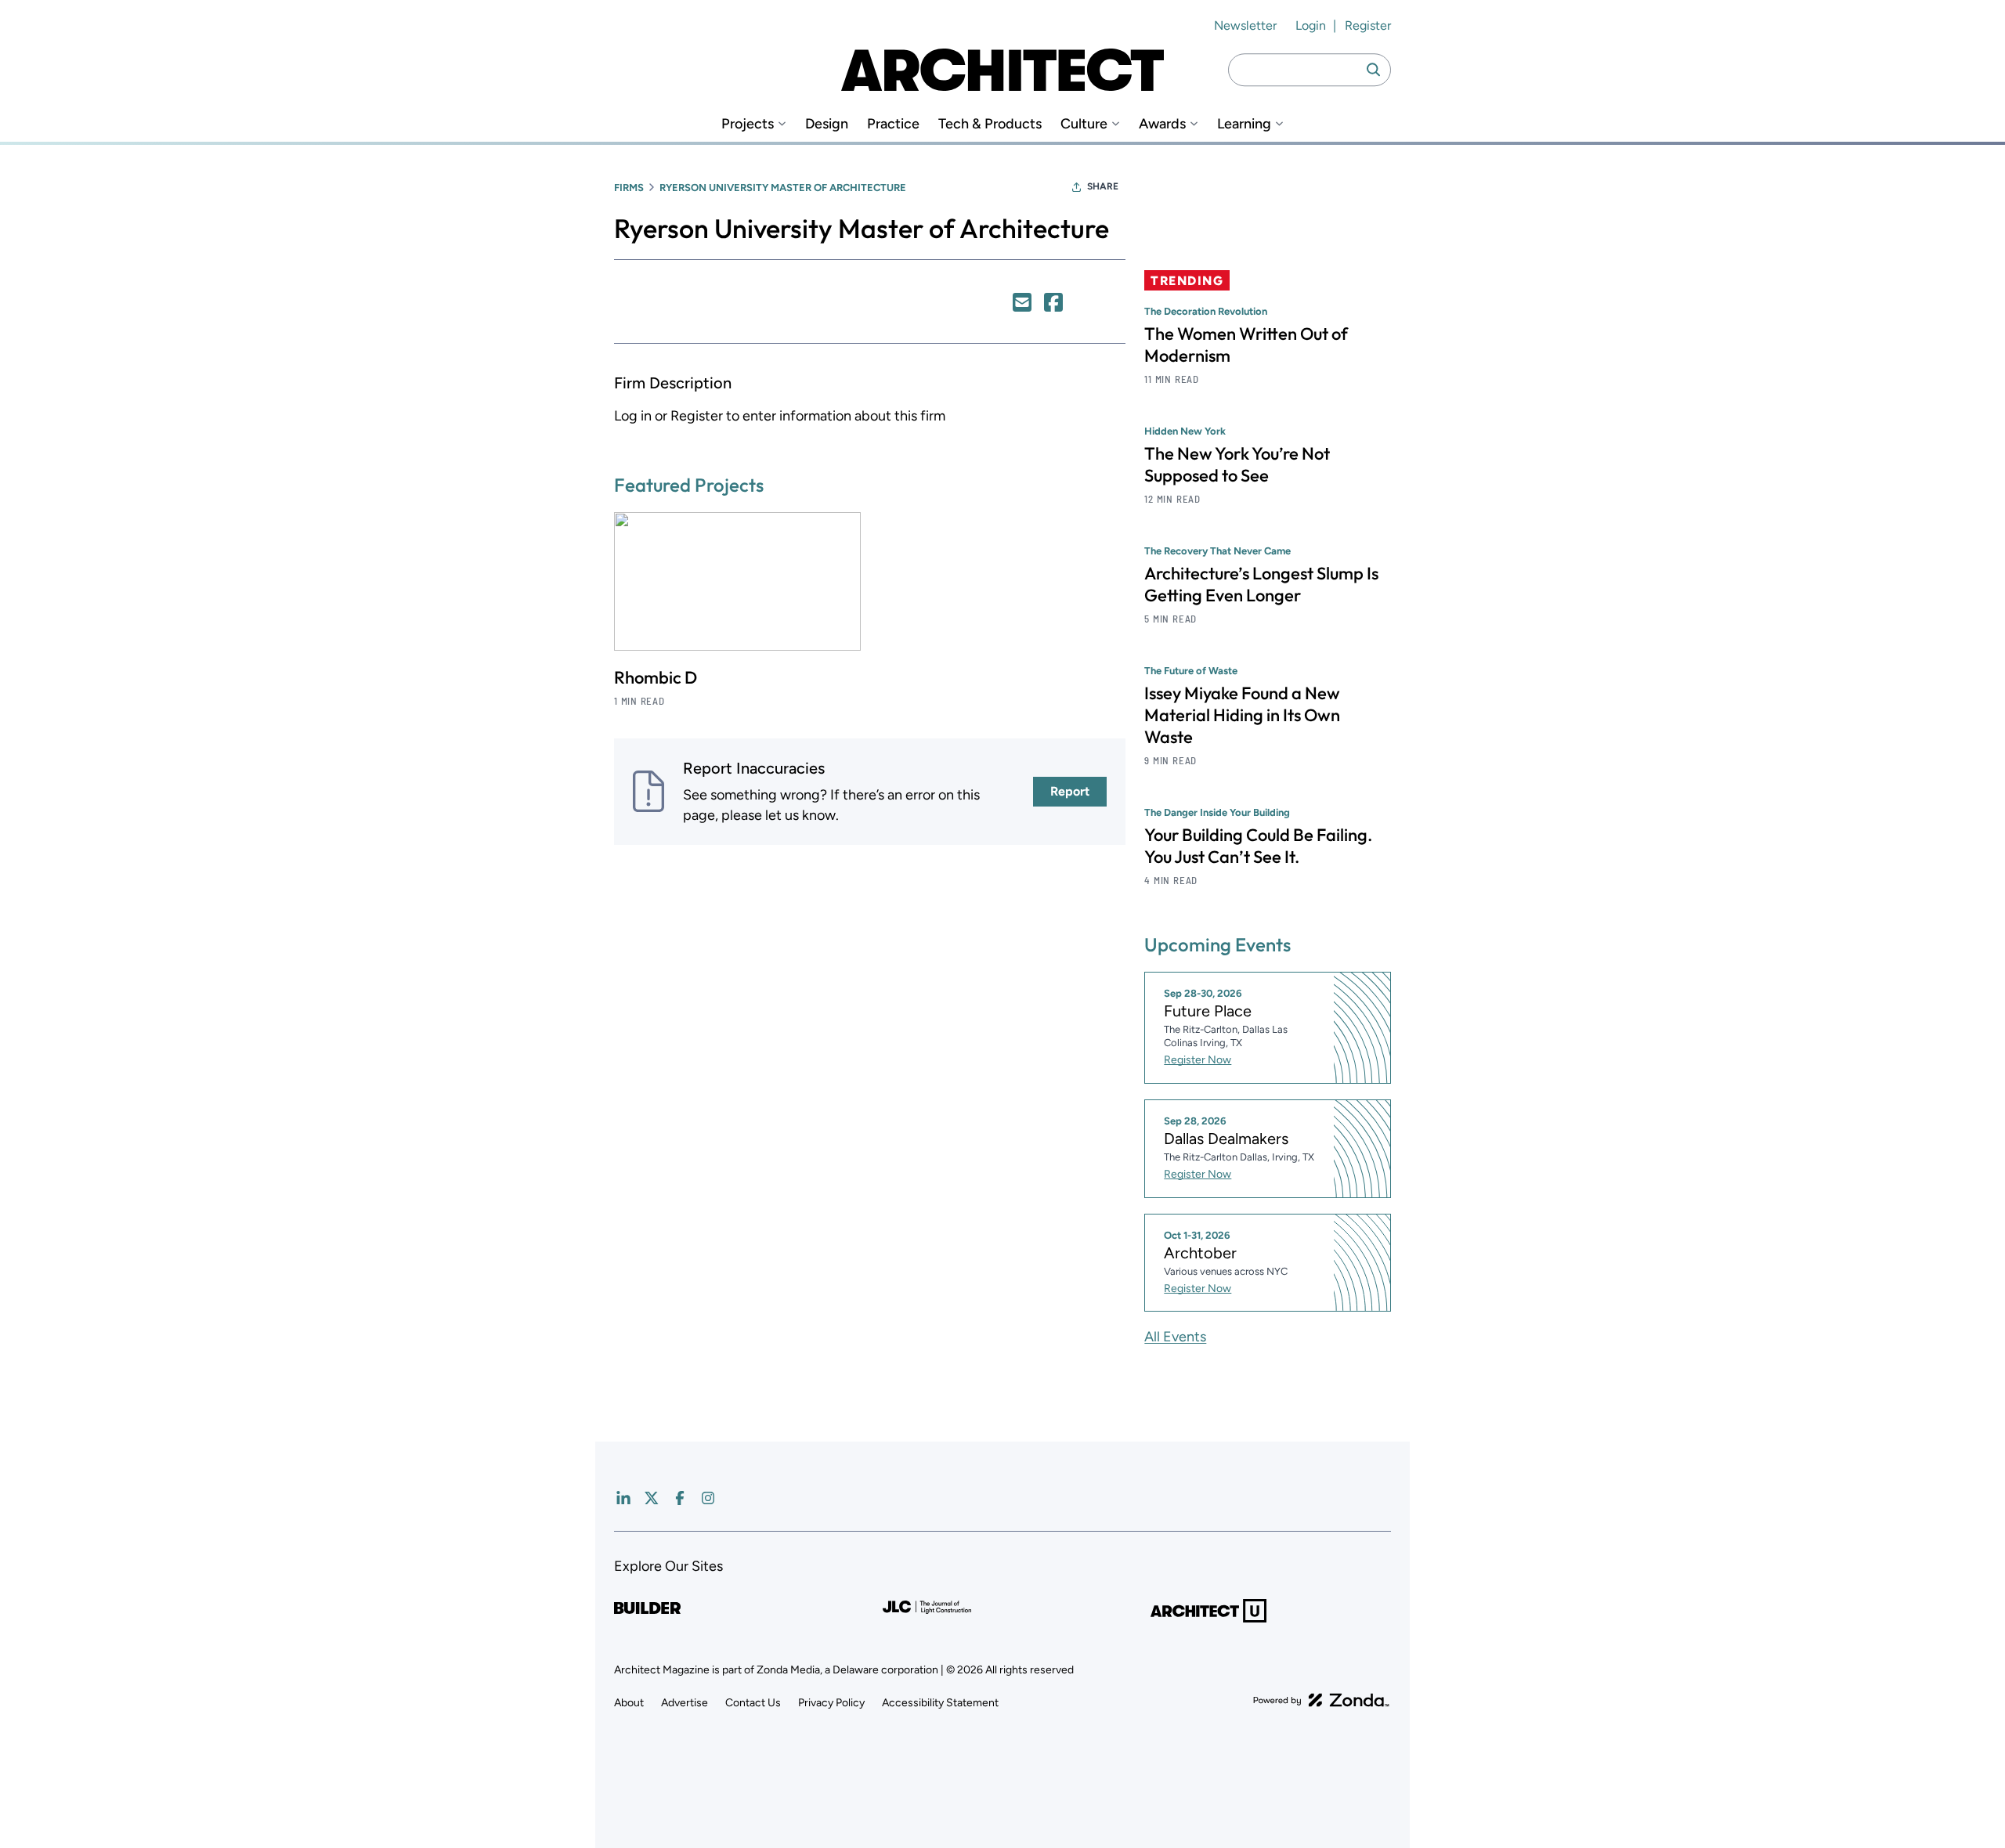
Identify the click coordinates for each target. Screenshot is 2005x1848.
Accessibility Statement (940, 1703)
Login (1311, 25)
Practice (893, 124)
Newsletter (1245, 25)
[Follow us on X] (652, 1498)
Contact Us (753, 1703)
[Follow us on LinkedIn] (623, 1498)
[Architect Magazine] (1002, 70)
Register (1368, 25)
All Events (1175, 1337)
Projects (748, 124)
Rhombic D (656, 677)
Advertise (685, 1703)
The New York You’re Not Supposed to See (1237, 464)
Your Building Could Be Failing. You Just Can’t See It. (1258, 846)
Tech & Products (990, 124)
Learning (1244, 124)
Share (1103, 186)
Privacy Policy (831, 1703)
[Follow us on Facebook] (680, 1498)
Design (827, 124)
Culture (1084, 124)
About (629, 1703)
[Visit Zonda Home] (1321, 1700)
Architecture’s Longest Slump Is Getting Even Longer (1261, 584)
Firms (629, 188)
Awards (1162, 124)
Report (1070, 791)
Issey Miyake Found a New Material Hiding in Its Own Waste (1242, 715)
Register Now (1198, 1060)
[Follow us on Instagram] (708, 1498)
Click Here (1022, 302)
